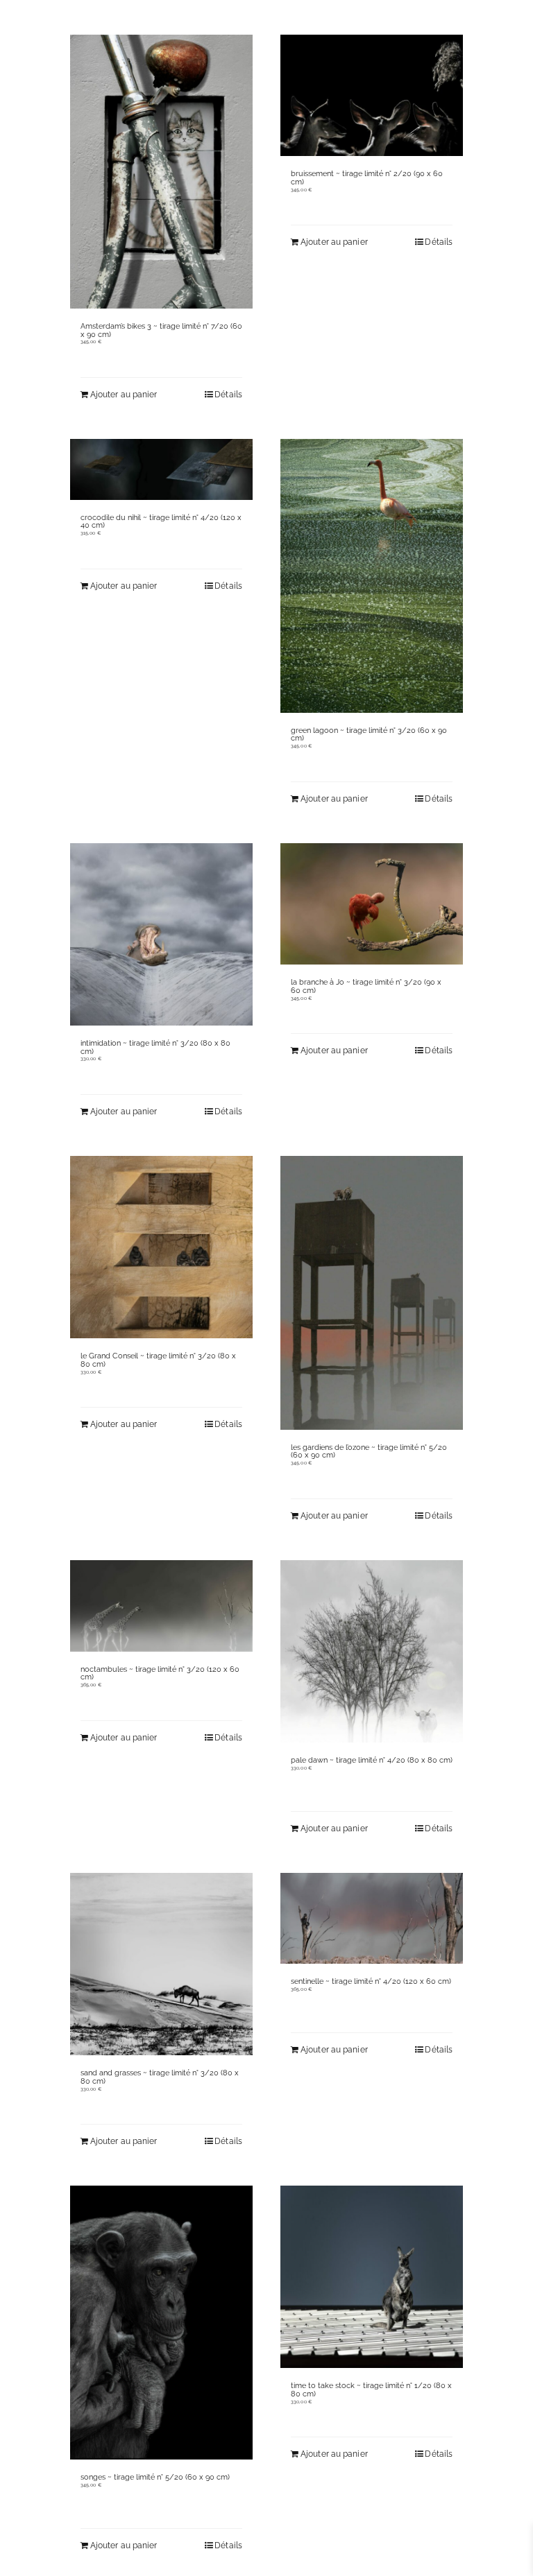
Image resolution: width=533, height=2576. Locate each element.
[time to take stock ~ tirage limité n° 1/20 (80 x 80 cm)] (372, 2277)
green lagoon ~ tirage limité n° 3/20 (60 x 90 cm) (369, 735)
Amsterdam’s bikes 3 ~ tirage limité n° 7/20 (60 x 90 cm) (161, 330)
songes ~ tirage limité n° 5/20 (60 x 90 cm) (155, 2477)
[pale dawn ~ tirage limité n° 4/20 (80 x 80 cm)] (372, 1651)
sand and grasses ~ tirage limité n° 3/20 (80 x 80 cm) (160, 2077)
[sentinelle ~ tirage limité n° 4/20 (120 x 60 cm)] (372, 1919)
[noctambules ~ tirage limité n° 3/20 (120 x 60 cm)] (161, 1606)
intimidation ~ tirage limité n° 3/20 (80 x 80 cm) (155, 1047)
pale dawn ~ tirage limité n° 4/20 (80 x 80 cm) (372, 1760)
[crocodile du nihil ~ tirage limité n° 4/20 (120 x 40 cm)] (161, 469)
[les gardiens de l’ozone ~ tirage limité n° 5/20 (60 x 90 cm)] (372, 1293)
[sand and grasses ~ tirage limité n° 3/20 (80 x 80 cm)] (161, 1964)
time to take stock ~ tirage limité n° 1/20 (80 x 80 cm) (371, 2390)
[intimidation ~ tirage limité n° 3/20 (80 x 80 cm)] (161, 934)
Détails (439, 242)
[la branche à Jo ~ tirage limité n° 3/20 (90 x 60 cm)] (372, 904)
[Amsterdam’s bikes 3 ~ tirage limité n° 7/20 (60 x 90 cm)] (161, 172)
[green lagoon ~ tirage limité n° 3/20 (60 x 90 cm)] (372, 576)
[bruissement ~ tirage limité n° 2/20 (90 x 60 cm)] (372, 95)
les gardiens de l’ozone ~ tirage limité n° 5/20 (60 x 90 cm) (369, 1452)
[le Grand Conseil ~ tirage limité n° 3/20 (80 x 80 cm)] (161, 1247)
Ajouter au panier (334, 242)
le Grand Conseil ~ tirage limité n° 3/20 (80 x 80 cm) (158, 1360)
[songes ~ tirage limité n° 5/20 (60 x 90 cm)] (161, 2323)
